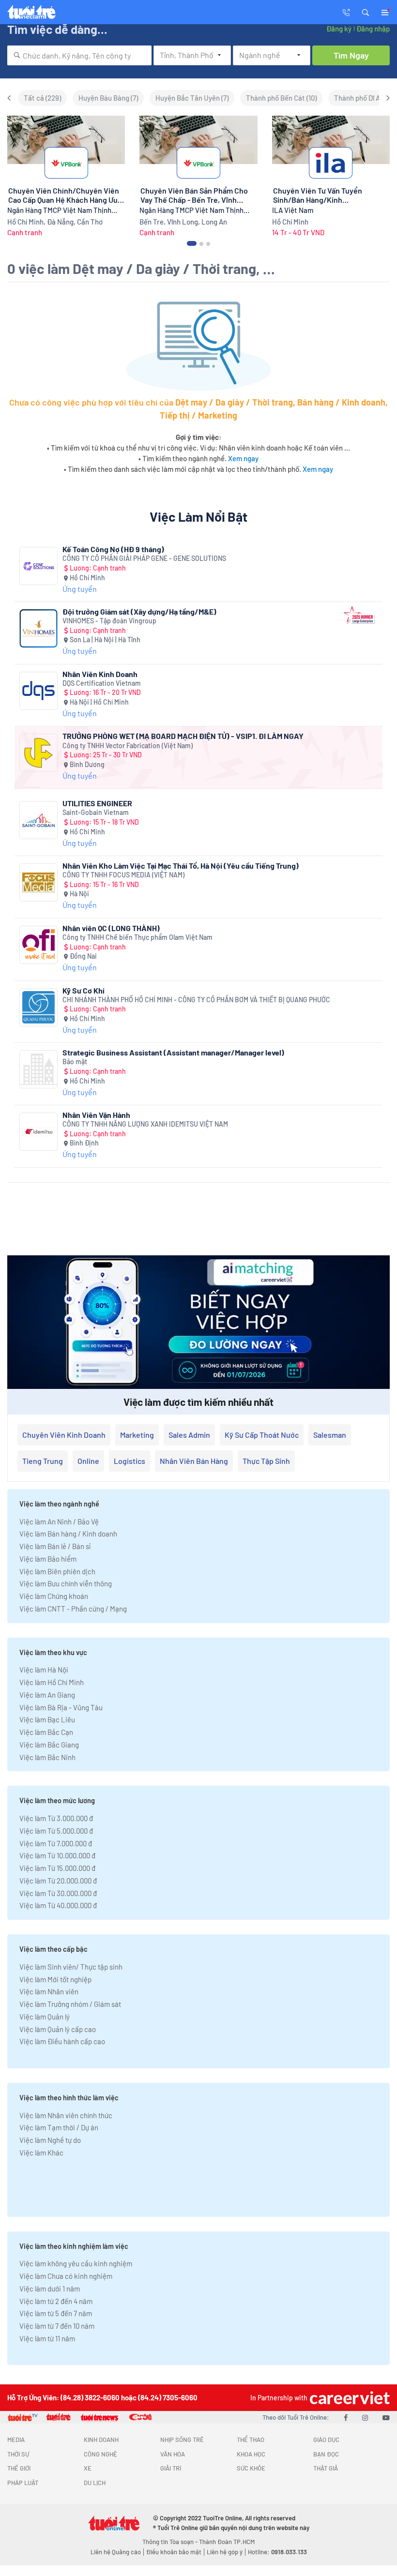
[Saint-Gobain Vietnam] (38, 820)
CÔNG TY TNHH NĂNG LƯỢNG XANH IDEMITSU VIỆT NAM (145, 1124)
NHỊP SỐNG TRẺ (182, 2440)
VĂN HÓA (173, 2454)
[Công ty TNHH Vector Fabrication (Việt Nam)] (38, 753)
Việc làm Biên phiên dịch (57, 1571)
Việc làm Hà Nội (44, 1670)
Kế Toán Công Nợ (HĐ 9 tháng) (113, 549)
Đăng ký (339, 29)
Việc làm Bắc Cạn (46, 1732)
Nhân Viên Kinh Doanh (100, 674)
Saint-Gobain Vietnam (96, 812)
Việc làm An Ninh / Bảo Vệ (59, 1521)
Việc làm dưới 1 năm (50, 2289)
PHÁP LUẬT (23, 2483)
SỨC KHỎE (251, 2468)
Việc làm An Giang (47, 1695)
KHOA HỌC (251, 2454)
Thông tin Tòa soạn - (171, 2542)
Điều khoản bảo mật (174, 2552)
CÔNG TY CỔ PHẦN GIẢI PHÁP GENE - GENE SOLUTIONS (144, 558)
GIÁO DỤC (326, 2440)
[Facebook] (346, 2417)
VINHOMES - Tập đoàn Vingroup (109, 621)
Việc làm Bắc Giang (49, 1745)
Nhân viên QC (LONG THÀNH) (111, 928)
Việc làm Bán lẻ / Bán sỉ (55, 1546)
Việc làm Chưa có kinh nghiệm (66, 2276)
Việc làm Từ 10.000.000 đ (57, 1855)
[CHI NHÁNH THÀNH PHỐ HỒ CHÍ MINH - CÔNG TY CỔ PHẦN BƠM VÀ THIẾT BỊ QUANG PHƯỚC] (38, 1007)
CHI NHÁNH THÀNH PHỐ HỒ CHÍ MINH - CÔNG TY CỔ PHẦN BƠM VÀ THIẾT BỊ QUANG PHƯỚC (196, 1000)
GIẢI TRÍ (171, 2468)
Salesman (330, 1435)
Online (88, 1461)
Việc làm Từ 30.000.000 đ (58, 1893)
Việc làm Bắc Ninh (47, 1757)
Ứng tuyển (80, 589)
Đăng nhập (373, 29)
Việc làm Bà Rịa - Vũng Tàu (61, 1707)
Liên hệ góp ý (225, 2552)
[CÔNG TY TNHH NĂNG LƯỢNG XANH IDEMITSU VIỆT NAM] (38, 1132)
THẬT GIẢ (326, 2468)
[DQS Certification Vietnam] (38, 691)
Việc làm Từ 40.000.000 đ (58, 1905)
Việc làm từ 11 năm (47, 2338)
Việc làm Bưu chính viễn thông (66, 1583)
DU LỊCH (95, 2483)
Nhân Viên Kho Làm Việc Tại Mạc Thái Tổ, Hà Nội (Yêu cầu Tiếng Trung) (181, 866)
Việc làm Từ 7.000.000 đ (56, 1843)
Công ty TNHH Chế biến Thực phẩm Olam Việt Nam (137, 937)
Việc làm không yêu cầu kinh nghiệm (76, 2263)
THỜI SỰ (18, 2454)
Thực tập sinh (266, 1461)
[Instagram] (365, 2417)
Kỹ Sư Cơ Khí (84, 990)
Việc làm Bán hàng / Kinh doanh (68, 1534)
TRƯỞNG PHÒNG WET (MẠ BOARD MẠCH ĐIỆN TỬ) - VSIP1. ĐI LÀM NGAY (183, 736)
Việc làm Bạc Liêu (47, 1719)
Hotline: (277, 2552)
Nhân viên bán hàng (194, 1461)
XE (88, 2468)
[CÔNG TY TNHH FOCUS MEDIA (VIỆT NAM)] (38, 882)
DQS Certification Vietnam (102, 683)
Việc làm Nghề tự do (50, 2140)
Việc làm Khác (41, 2153)
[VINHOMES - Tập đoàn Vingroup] (38, 628)
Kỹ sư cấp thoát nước (262, 1435)
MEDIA (16, 2440)
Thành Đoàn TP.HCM (227, 2542)
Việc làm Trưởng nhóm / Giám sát (70, 2004)
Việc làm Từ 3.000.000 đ (56, 1818)
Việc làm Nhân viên (49, 1991)
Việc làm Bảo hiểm (48, 1559)
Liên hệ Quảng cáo (116, 2552)
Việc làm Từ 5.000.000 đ (56, 1831)
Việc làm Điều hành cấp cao (62, 2041)
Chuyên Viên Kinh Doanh (64, 1435)
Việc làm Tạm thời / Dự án (59, 2127)
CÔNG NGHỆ (100, 2454)
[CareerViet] (349, 2398)
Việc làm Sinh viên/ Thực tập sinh (71, 1967)
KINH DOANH (101, 2440)
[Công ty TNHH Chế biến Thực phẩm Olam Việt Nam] (38, 945)
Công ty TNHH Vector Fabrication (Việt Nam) (128, 746)
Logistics (130, 1461)
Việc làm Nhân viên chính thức (66, 2115)
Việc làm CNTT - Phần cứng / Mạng (73, 1609)
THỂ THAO (251, 2440)
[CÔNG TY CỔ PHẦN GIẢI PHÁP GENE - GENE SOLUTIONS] (38, 566)
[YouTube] (386, 2417)
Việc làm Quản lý (45, 2017)
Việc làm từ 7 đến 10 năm (57, 2326)
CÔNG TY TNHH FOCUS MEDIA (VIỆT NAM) (123, 875)
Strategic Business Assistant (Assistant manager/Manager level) (173, 1052)
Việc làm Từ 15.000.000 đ (57, 1868)
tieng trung (43, 1461)
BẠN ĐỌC (326, 2454)
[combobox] (79, 55)
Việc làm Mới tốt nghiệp (55, 1979)
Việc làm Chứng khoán (54, 1596)
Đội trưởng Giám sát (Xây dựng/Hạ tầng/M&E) (139, 611)
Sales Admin (189, 1435)
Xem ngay (243, 458)
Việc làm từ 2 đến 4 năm (56, 2301)
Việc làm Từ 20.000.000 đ (58, 1881)
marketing (137, 1435)
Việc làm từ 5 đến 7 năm (56, 2313)
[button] (366, 12)
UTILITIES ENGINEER (97, 803)
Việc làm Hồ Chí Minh (52, 1682)
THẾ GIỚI (19, 2468)
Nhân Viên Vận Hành (96, 1115)
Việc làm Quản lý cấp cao (58, 2029)
